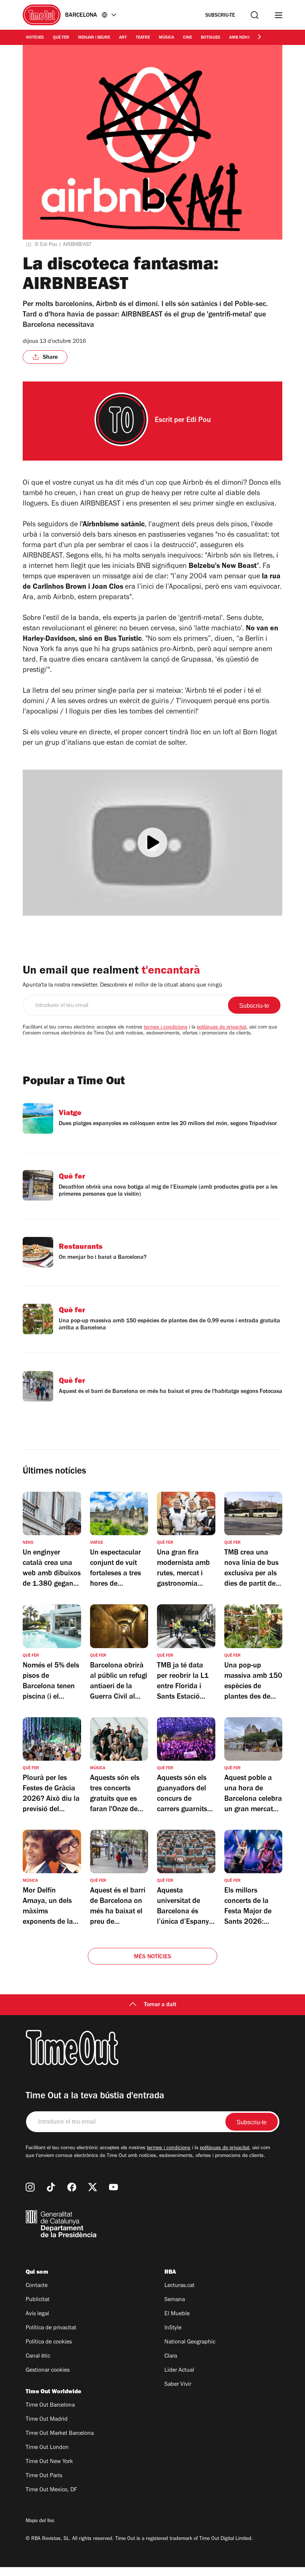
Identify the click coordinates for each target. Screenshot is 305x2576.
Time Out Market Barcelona (60, 2434)
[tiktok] (51, 2187)
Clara (171, 2356)
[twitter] (93, 2187)
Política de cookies (49, 2342)
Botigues (211, 38)
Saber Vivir (178, 2385)
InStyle (173, 2328)
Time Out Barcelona (50, 2406)
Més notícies (152, 1957)
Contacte (37, 2286)
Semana (175, 2300)
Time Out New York (49, 2462)
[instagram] (30, 2187)
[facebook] (72, 2187)
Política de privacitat (51, 2328)
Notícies (35, 38)
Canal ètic (38, 2356)
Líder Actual (179, 2371)
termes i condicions (166, 1028)
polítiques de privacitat (221, 1028)
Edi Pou (199, 421)
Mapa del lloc (40, 2521)
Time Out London (47, 2448)
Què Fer (61, 38)
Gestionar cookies (48, 2371)
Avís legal (37, 2314)
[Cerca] (255, 15)
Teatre (143, 38)
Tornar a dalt (160, 2005)
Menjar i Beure (94, 38)
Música (166, 38)
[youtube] (113, 2187)
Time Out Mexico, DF (51, 2490)
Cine (187, 38)
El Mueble (177, 2314)
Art (123, 38)
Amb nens (240, 38)
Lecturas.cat (179, 2286)
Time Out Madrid (47, 2420)
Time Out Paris (44, 2476)
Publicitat (38, 2300)
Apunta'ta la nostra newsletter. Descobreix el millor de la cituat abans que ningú (122, 985)
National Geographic (190, 2342)
